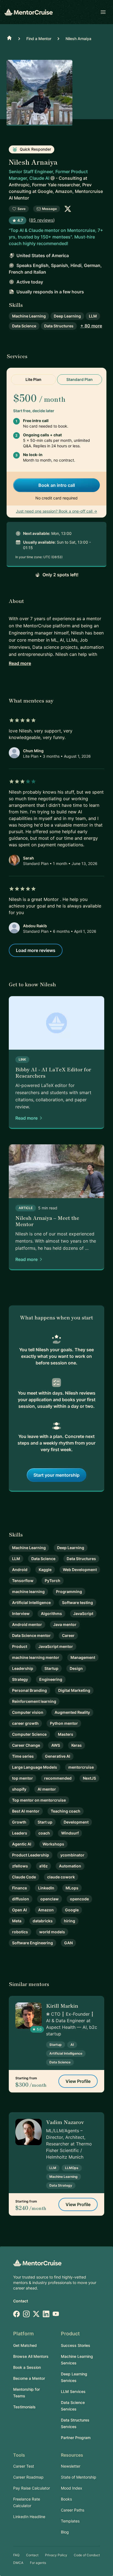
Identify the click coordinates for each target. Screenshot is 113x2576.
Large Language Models (35, 1767)
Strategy (20, 1679)
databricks (43, 1921)
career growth (25, 1723)
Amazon (46, 1910)
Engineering (51, 1679)
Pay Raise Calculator (32, 2488)
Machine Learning (29, 316)
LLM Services (73, 2391)
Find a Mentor (39, 39)
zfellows (20, 1866)
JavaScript (83, 1613)
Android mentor (27, 1624)
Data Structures (59, 326)
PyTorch (53, 1581)
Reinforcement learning (34, 1701)
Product (20, 1646)
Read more (20, 663)
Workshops (53, 1844)
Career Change (26, 1745)
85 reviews (42, 220)
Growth (19, 1822)
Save (22, 209)
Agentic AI (22, 1844)
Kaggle (45, 1570)
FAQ (16, 2555)
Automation (70, 1866)
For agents (38, 2563)
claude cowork (61, 1877)
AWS (56, 1745)
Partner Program (76, 2438)
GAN (68, 1943)
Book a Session (27, 2367)
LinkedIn (46, 1888)
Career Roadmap (28, 2477)
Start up (45, 1822)
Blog (65, 2532)
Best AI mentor (26, 1811)
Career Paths (73, 2510)
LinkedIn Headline (29, 2517)
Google (72, 1910)
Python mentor (64, 1723)
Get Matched (25, 2345)
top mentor (22, 1778)
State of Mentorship (79, 2477)
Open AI (19, 1910)
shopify (19, 1789)
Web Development (80, 1570)
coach (44, 1833)
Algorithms (51, 1613)
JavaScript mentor (56, 1646)
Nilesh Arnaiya (78, 39)
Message (49, 209)
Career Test (24, 2466)
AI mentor (47, 1789)
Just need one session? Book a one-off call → (56, 511)
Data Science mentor (31, 1635)
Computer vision (28, 1712)
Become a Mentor (29, 2378)
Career (68, 1635)
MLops (72, 1888)
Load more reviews (36, 950)
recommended (58, 1778)
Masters (66, 1734)
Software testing (77, 1602)
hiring (70, 1921)
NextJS (89, 1778)
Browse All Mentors (31, 2356)
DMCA (18, 2563)
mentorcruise (81, 1767)
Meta (17, 1921)
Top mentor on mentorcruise (39, 1800)
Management (83, 1657)
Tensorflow (23, 1581)
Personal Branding (29, 1690)
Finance (19, 1888)
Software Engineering (33, 1943)
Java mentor (65, 1624)
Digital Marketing (74, 1690)
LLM (93, 316)
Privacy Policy (56, 2555)
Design (76, 1668)
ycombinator (72, 1855)
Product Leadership (31, 1855)
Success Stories (76, 2345)
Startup (51, 1668)
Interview (21, 1613)
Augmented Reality (72, 1712)
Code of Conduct (87, 2555)
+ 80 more (91, 326)
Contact (21, 2301)
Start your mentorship (56, 1475)
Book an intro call (57, 485)
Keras (77, 1745)
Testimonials (24, 2407)
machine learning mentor (36, 1657)
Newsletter (71, 2466)
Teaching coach (66, 1811)
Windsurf (70, 1833)
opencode (79, 1899)
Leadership (23, 1668)
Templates (70, 2521)
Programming (69, 1592)
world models (52, 1932)
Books (66, 2499)
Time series (23, 1756)
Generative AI (58, 1756)
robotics (20, 1932)
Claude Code (24, 1877)
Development (76, 1822)
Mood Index (72, 2488)
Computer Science (29, 1734)
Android (20, 1570)
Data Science (24, 326)
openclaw (50, 1899)
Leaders (20, 1833)
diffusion (21, 1899)
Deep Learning (67, 316)
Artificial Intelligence (31, 1602)
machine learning (28, 1592)
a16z (43, 1866)
